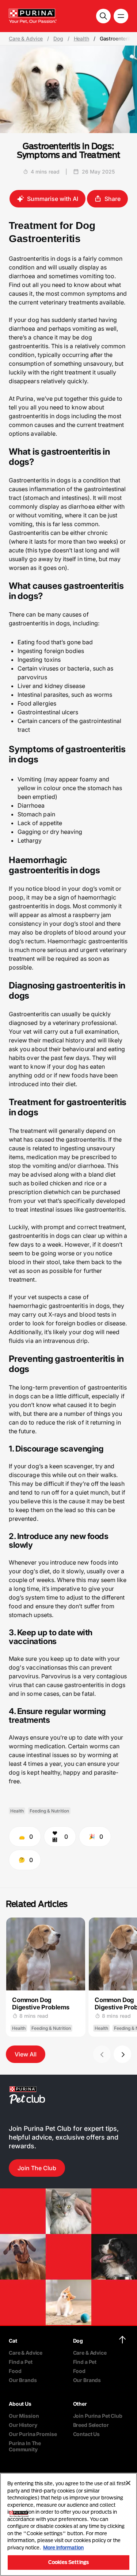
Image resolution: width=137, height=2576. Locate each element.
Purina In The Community (25, 2446)
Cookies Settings (68, 2562)
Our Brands (23, 2380)
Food (15, 2371)
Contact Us (87, 2434)
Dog (58, 39)
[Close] (128, 2483)
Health (81, 39)
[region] (68, 2524)
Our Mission (24, 2416)
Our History (23, 2425)
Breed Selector (91, 2425)
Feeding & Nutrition (49, 1811)
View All (26, 2054)
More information (63, 2548)
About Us (20, 2404)
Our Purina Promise (33, 2434)
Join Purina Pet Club (98, 2416)
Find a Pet (21, 2362)
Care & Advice (26, 39)
